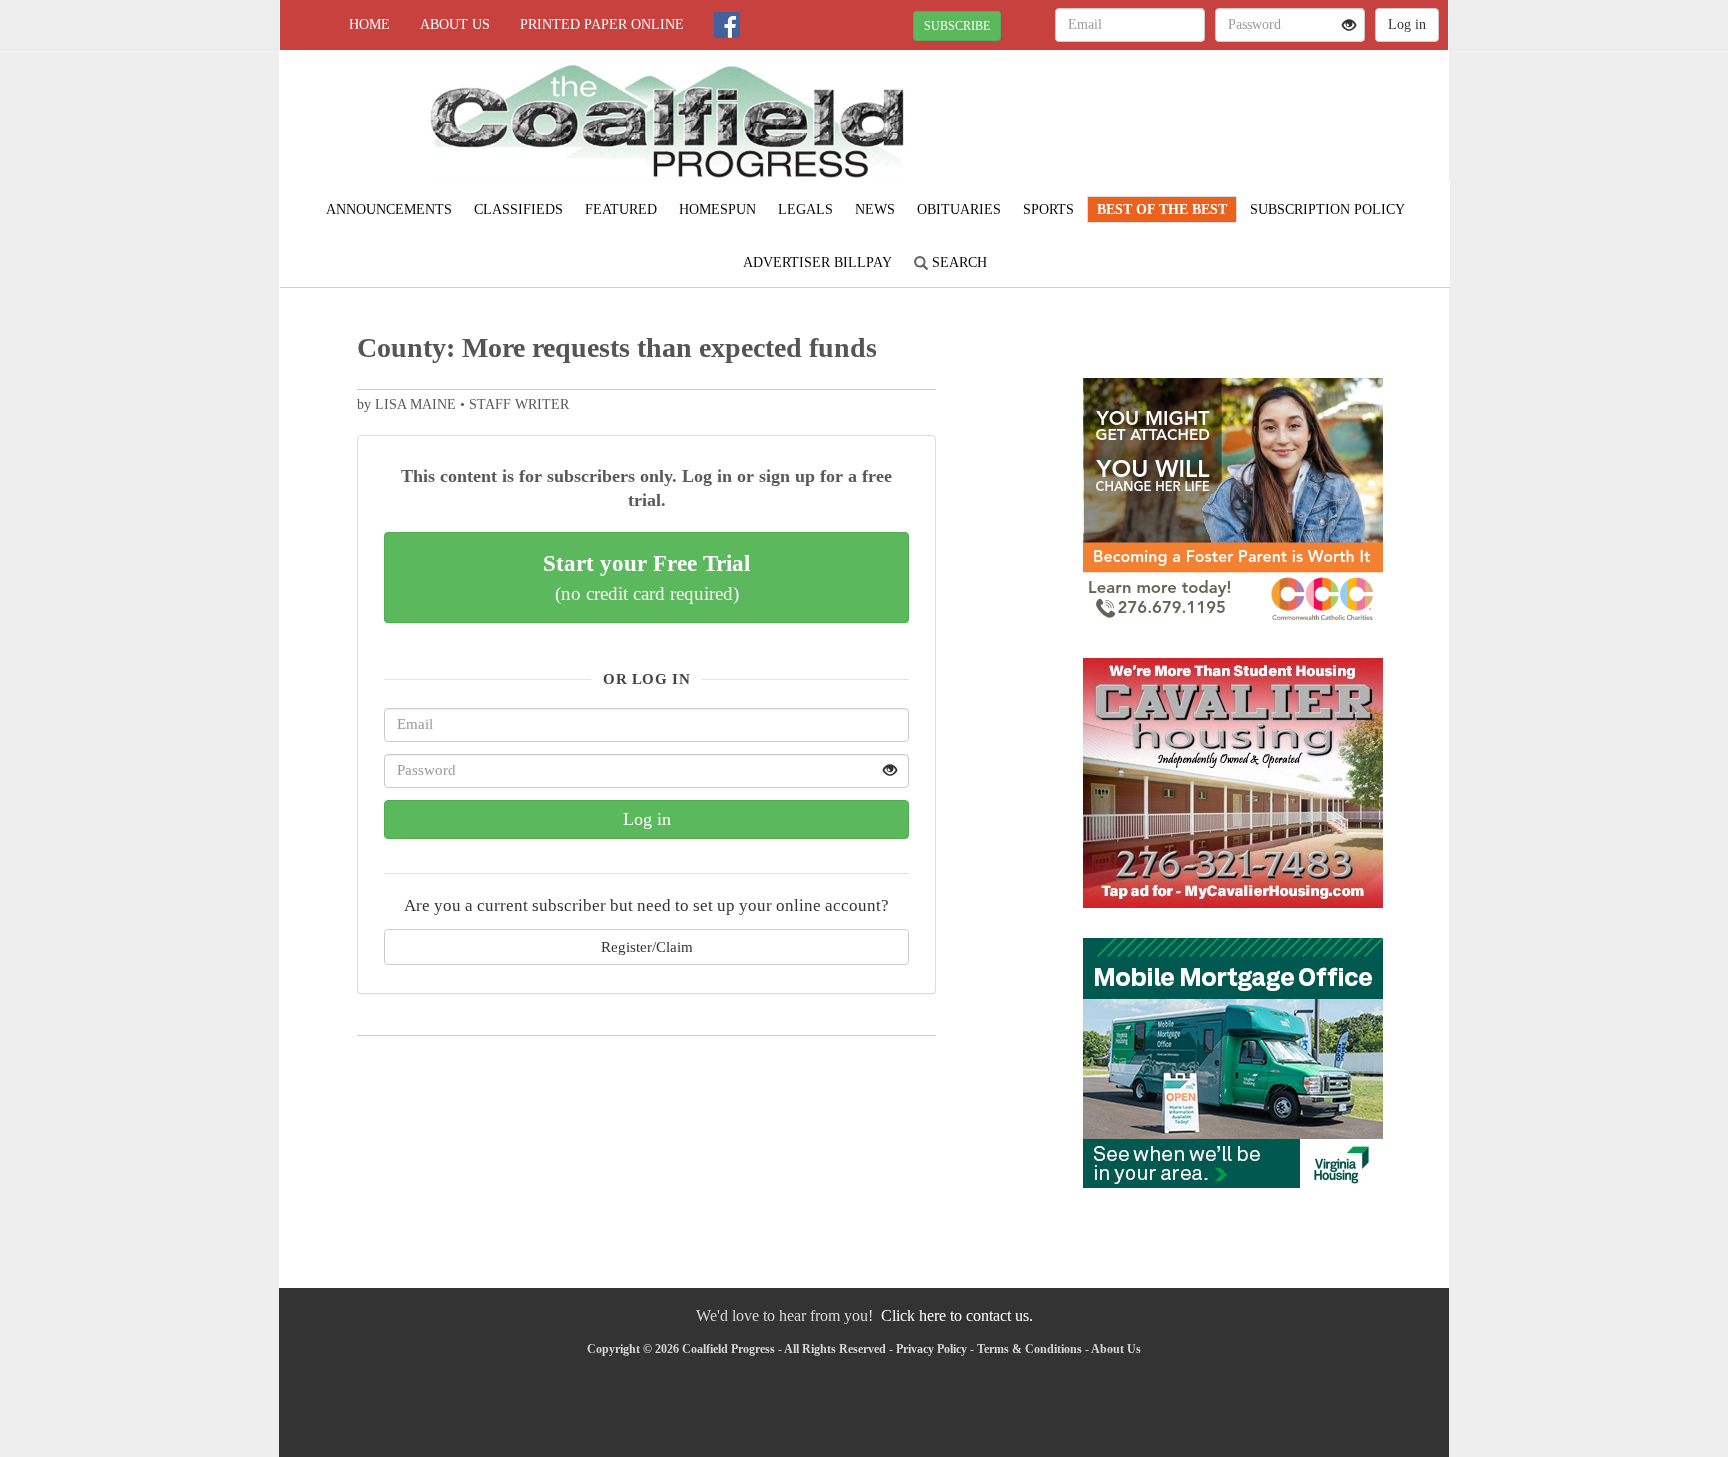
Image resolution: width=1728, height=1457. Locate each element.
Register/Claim (647, 946)
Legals (805, 209)
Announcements (389, 209)
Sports (1048, 209)
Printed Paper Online (602, 24)
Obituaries (959, 209)
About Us (455, 24)
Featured (621, 209)
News (875, 209)
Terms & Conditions (1029, 1349)
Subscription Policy (1327, 209)
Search (957, 262)
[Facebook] (727, 25)
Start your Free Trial (646, 577)
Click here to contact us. (957, 1315)
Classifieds (518, 209)
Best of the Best (1162, 209)
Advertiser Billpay (817, 262)
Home (369, 24)
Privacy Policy (931, 1349)
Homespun (717, 209)
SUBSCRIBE (957, 26)
